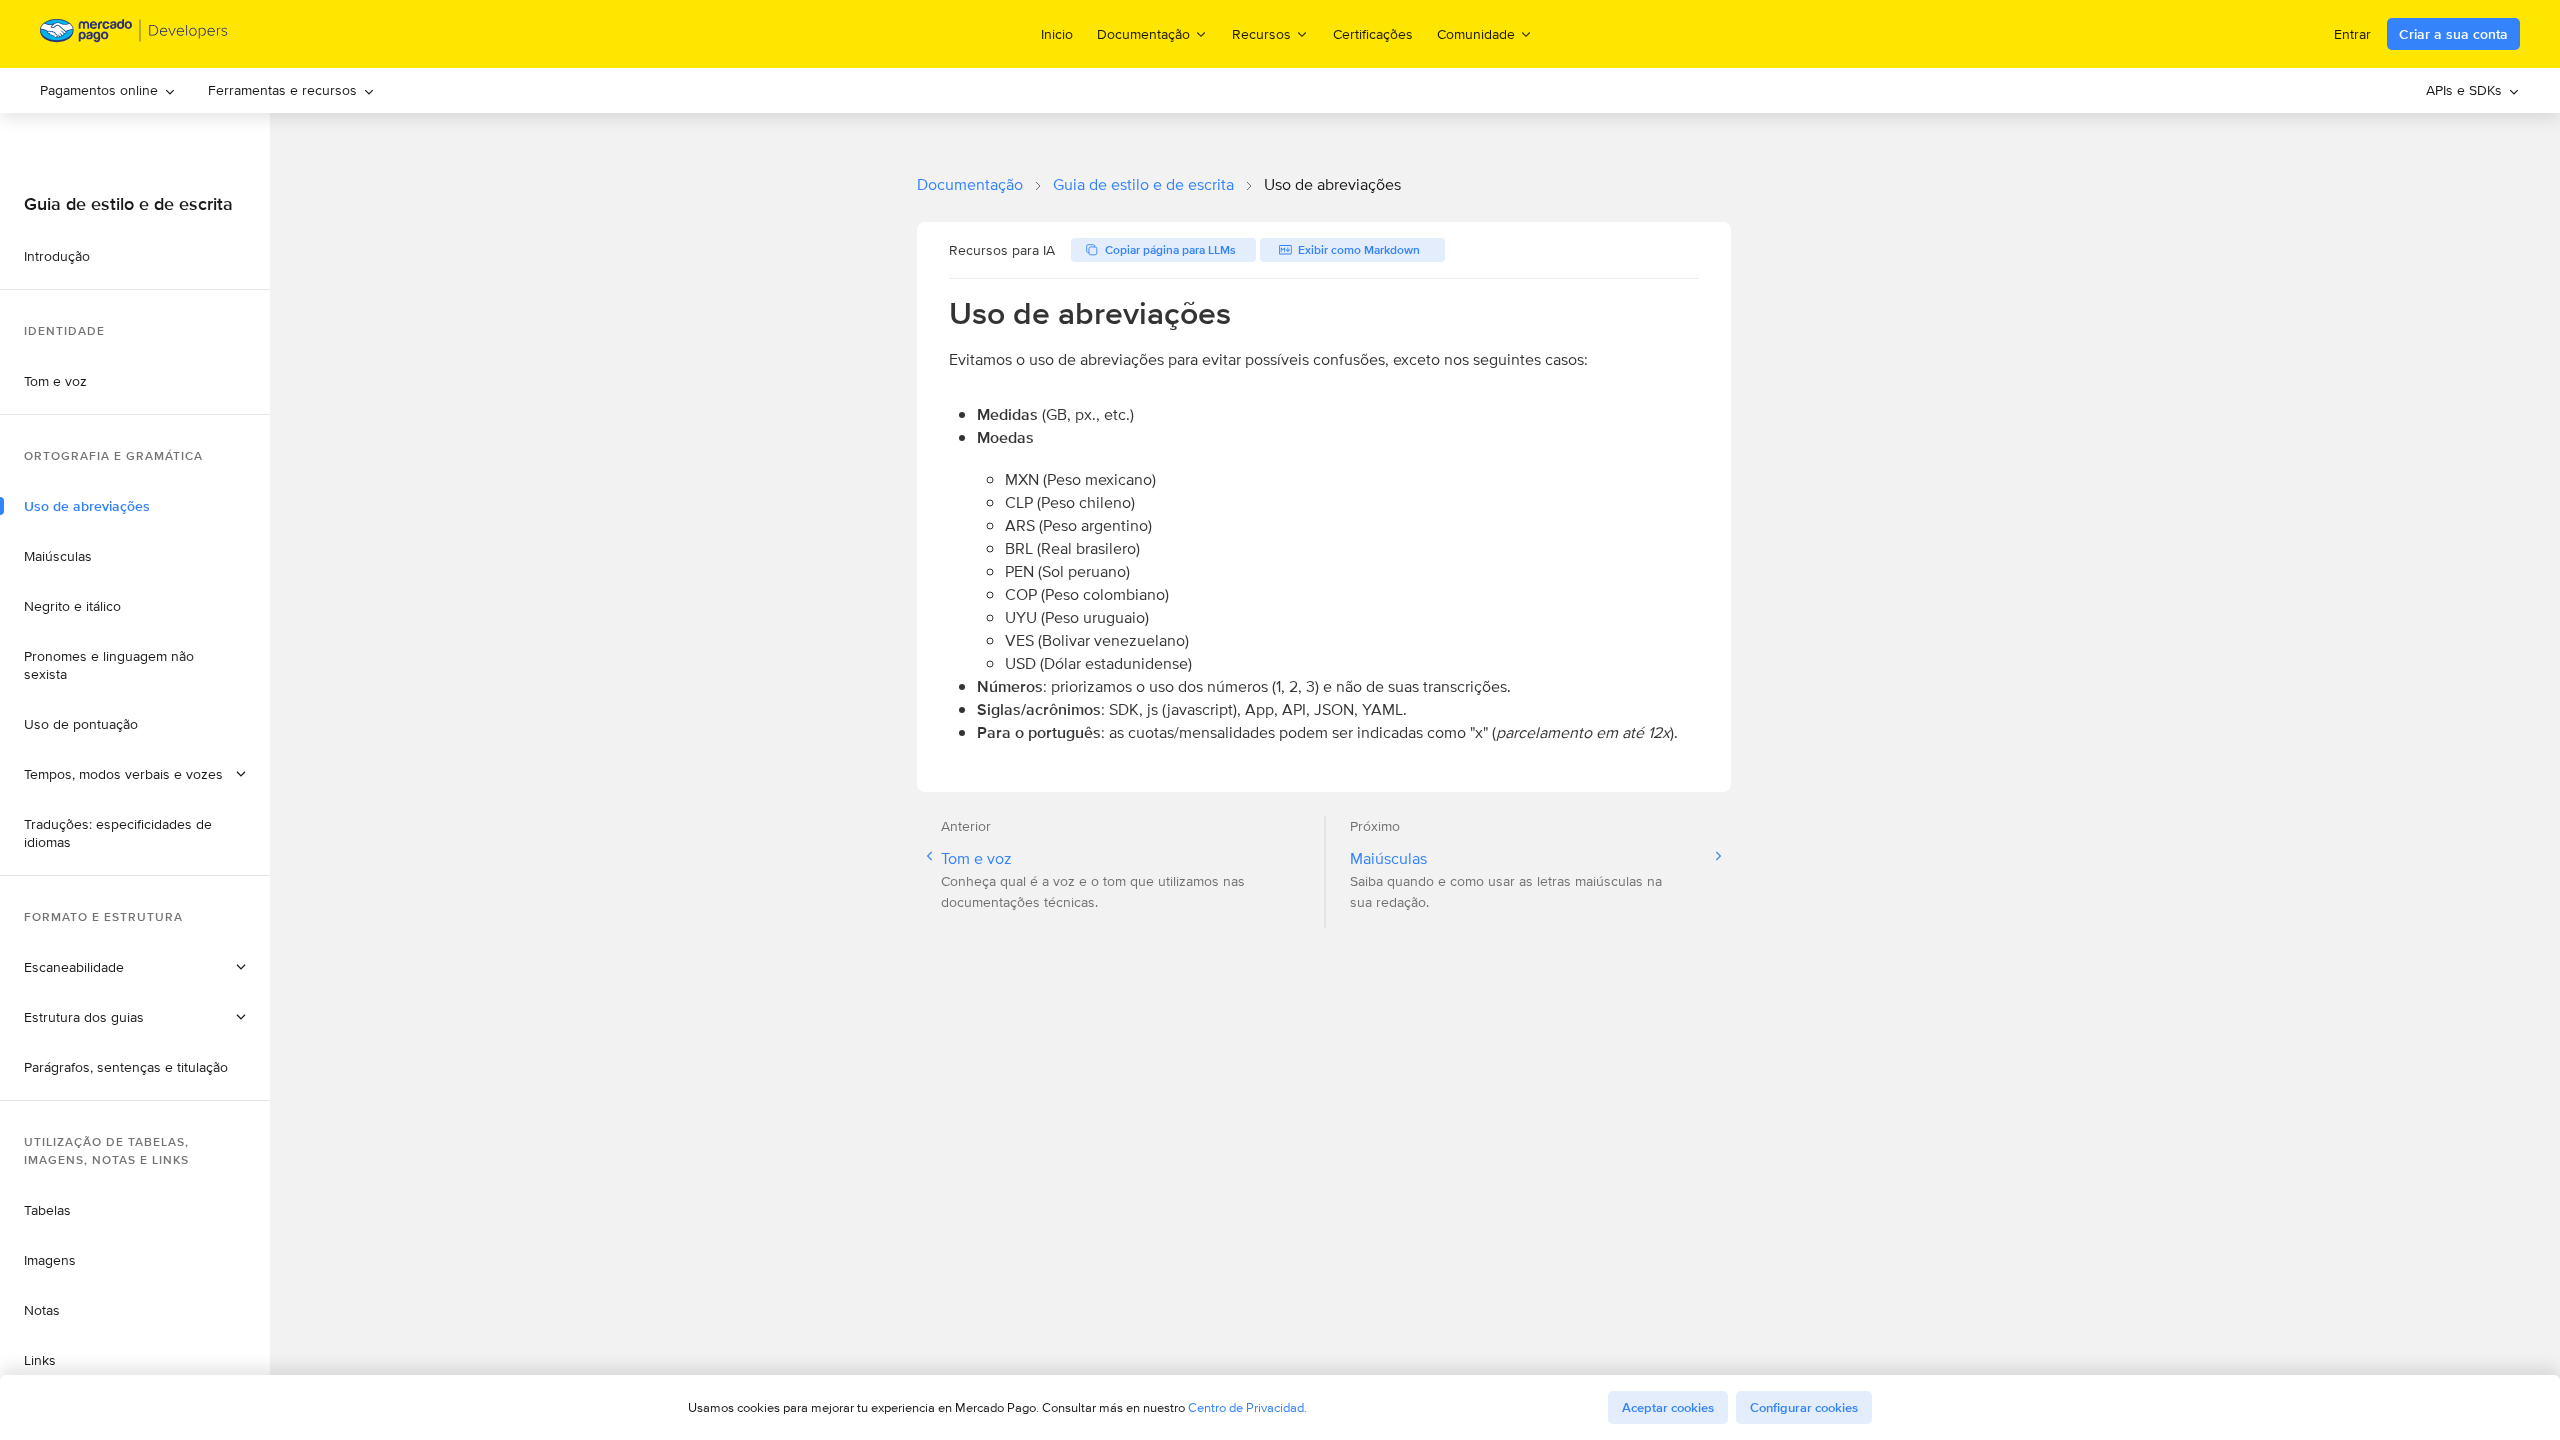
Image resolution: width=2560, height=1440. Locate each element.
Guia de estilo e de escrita (1143, 184)
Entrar (2352, 34)
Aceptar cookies (1668, 1407)
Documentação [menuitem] (1143, 33)
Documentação (970, 184)
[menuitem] (108, 90)
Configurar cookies (1804, 1407)
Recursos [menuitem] (1261, 33)
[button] (135, 774)
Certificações (1373, 34)
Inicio (1057, 34)
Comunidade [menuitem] (1476, 33)
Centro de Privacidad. (1247, 1407)
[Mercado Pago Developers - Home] (134, 34)
